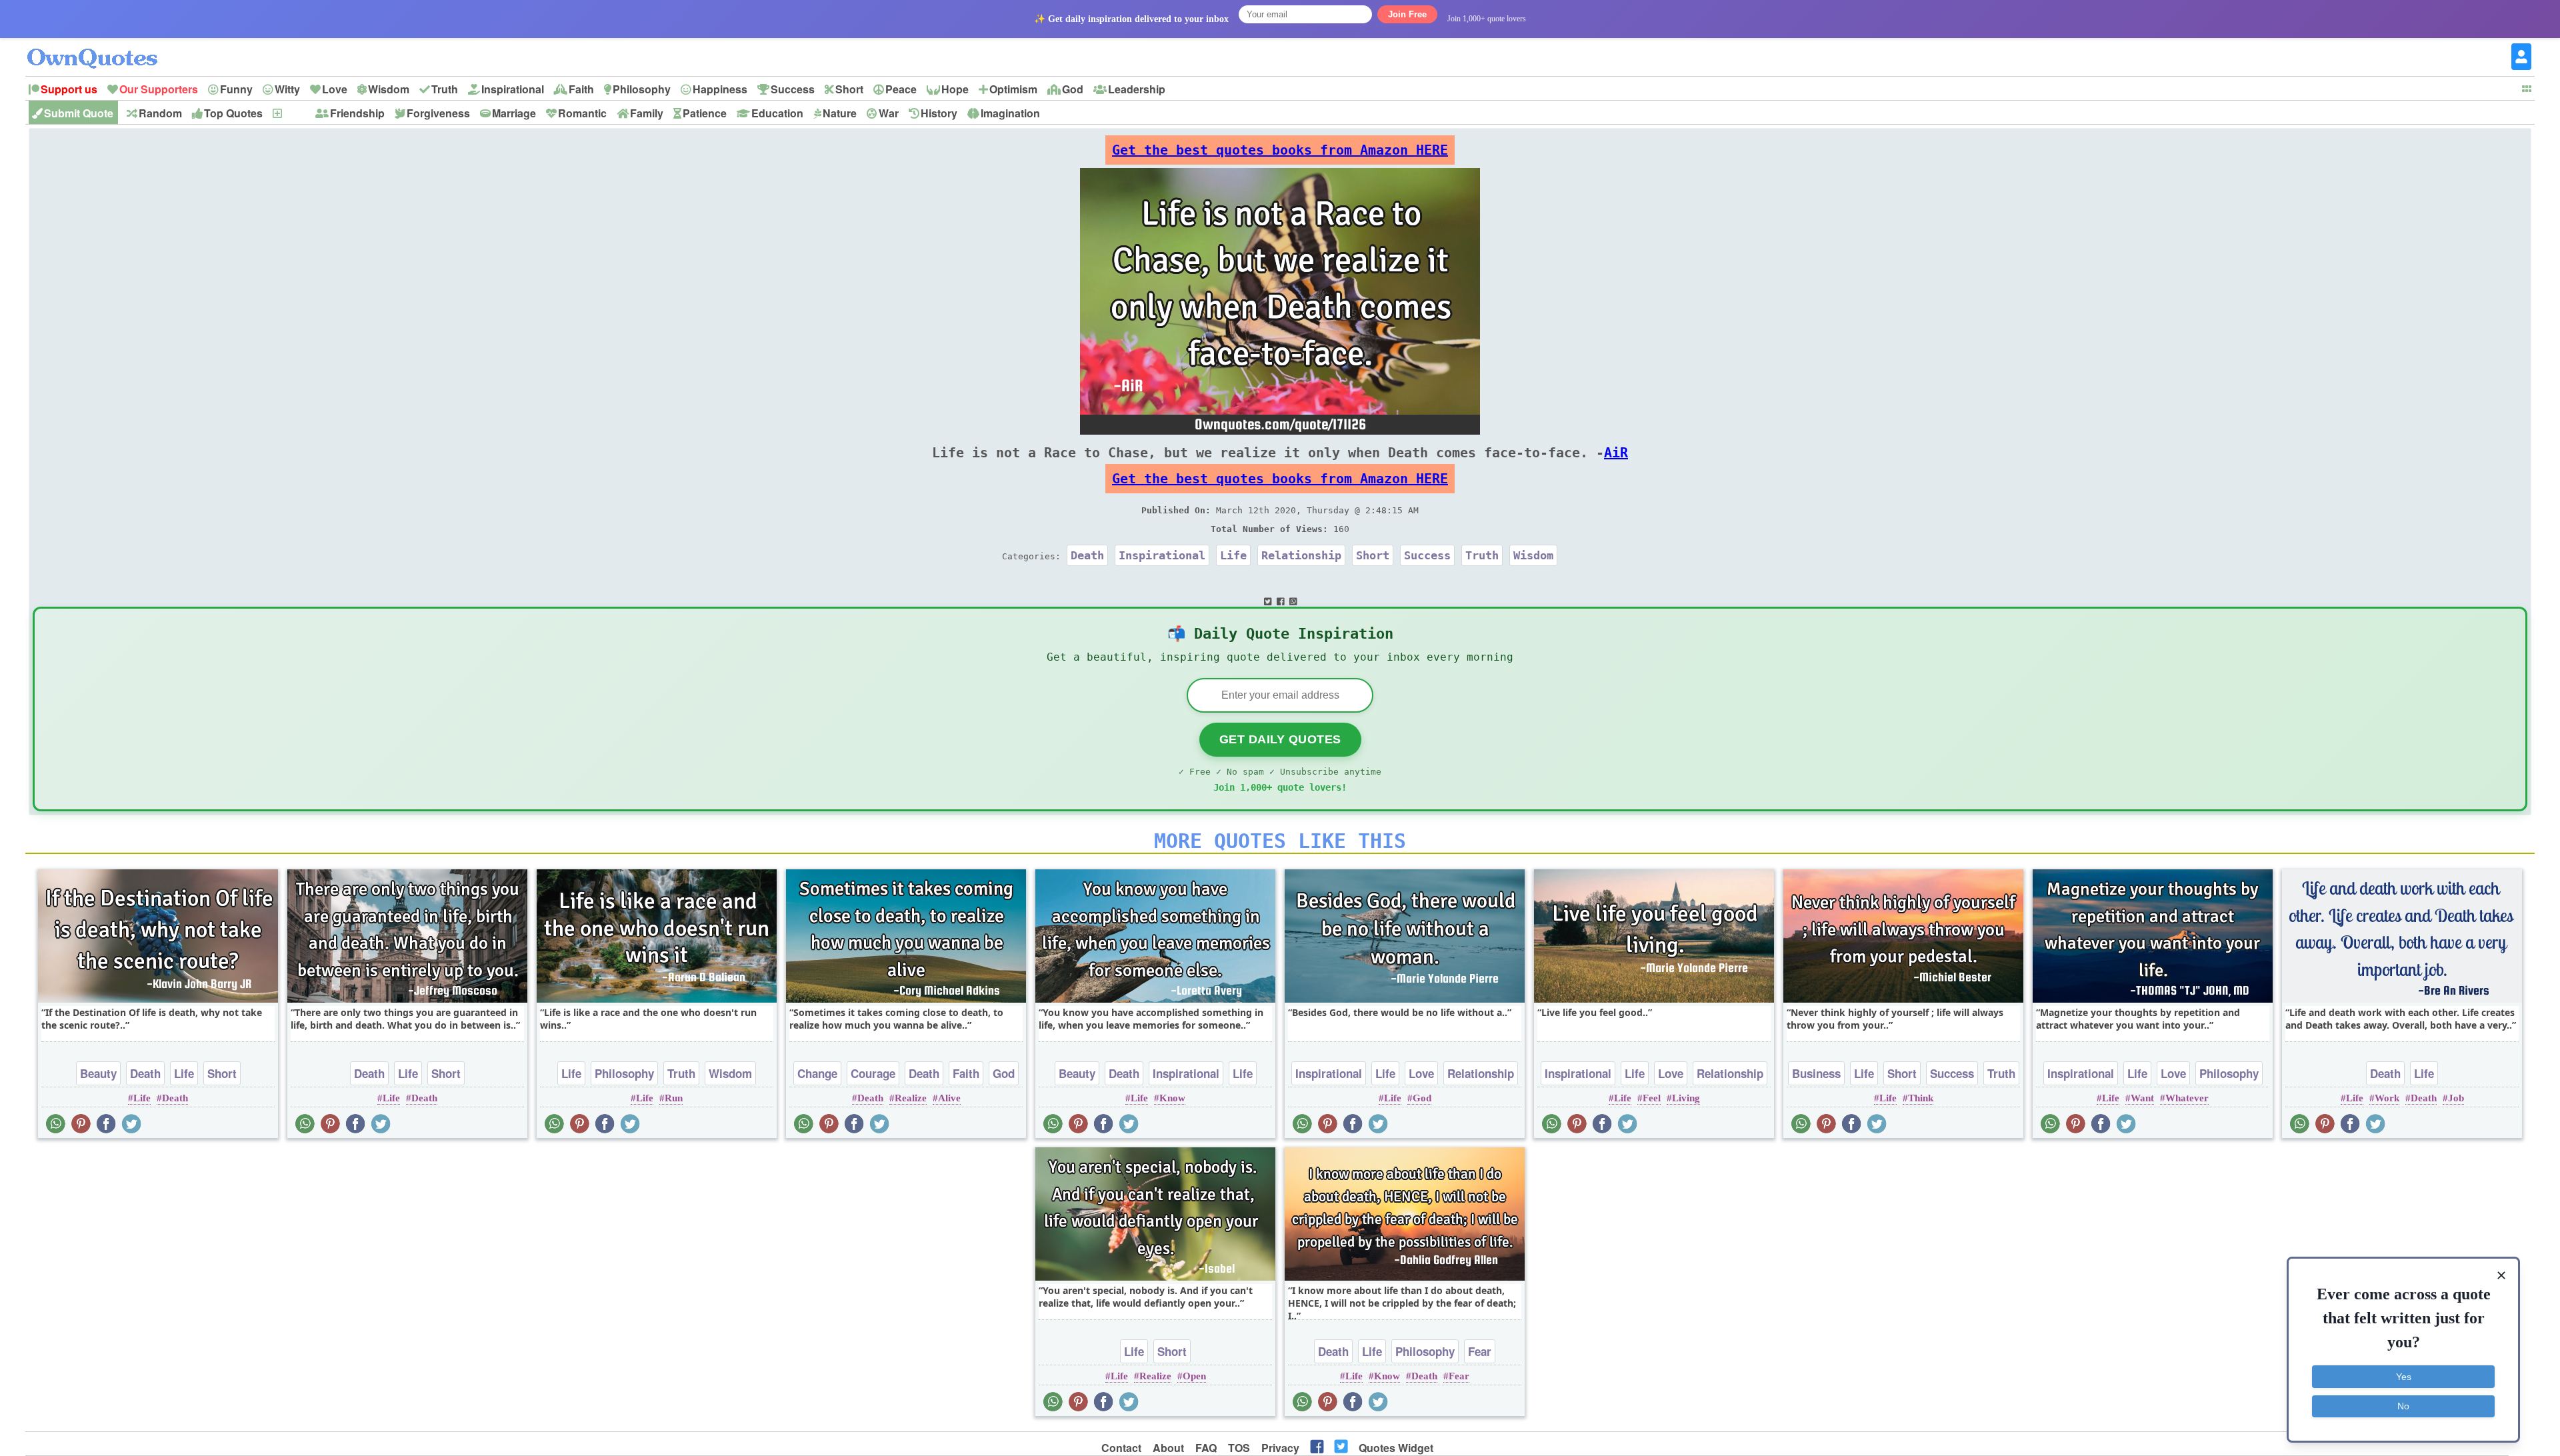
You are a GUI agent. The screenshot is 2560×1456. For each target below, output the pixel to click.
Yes (2404, 1377)
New (294, 113)
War (889, 113)
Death (1087, 555)
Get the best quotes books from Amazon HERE (1280, 150)
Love (335, 89)
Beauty (98, 1073)
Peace (901, 89)
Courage (873, 1073)
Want (2142, 1098)
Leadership (1137, 89)
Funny (236, 89)
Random (160, 113)
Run (674, 1098)
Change (817, 1073)
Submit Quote (79, 113)
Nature (840, 113)
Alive (949, 1098)
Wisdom (389, 89)
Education (777, 113)
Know (1172, 1098)
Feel (1652, 1098)
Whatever (2187, 1098)
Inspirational (513, 89)
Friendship (357, 113)
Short (849, 89)
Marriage (514, 113)
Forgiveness (438, 113)
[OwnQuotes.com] (100, 46)
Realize (911, 1098)
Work (2387, 1098)
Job (2456, 1098)
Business (1816, 1073)
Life (1233, 555)
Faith (581, 89)
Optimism (1013, 89)
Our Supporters (159, 89)
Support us (69, 89)
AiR (1616, 453)
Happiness (720, 89)
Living (1686, 1098)
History (939, 113)
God (1073, 89)
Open (1194, 1376)
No (2403, 1406)
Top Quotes (233, 113)
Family (647, 113)
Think (1921, 1098)
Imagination (1010, 113)
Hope (955, 89)
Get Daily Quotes (1280, 739)
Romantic (582, 113)
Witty (287, 89)
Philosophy (642, 89)
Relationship (1301, 555)
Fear (1480, 1351)
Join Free (1407, 14)
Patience (705, 113)
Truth (445, 89)
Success (793, 89)
